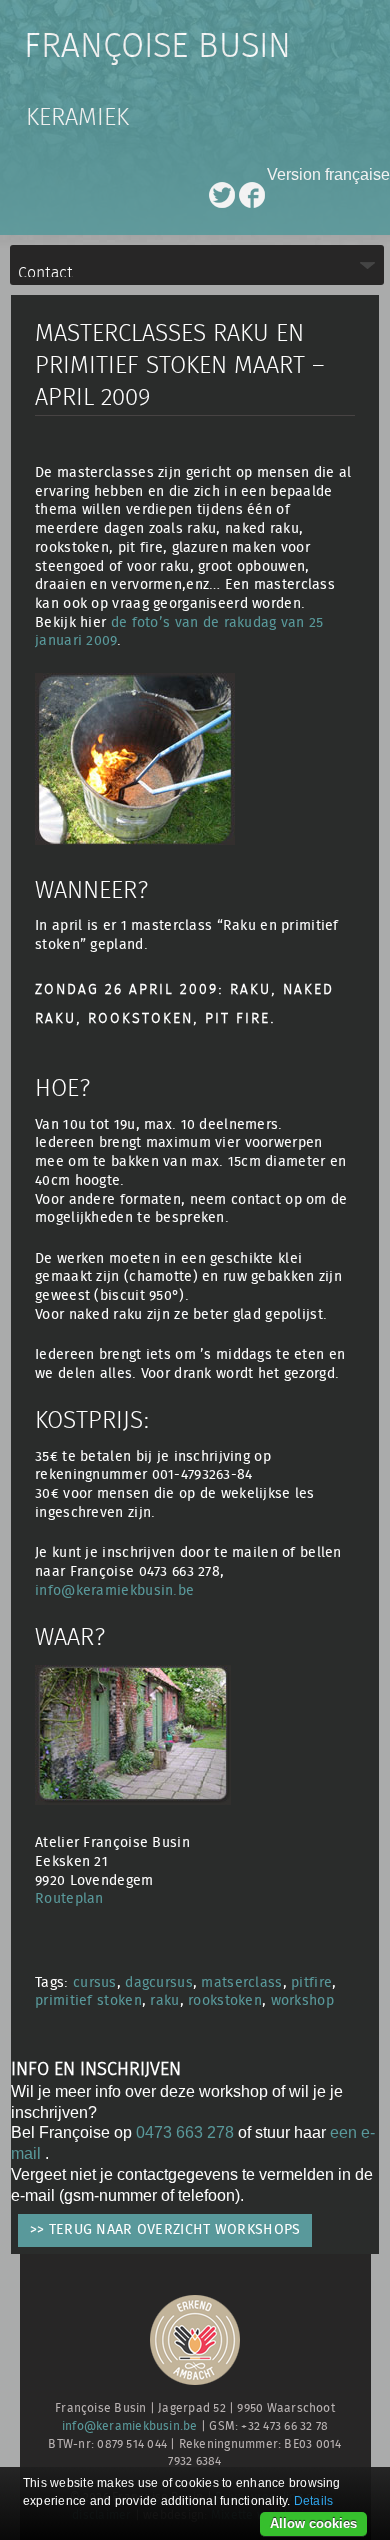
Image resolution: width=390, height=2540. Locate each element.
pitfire (311, 1982)
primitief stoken (88, 2000)
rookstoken (225, 2000)
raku (164, 2000)
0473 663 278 (185, 2132)
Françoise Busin (157, 47)
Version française (328, 174)
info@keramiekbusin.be (114, 1590)
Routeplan (69, 1898)
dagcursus (159, 1982)
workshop (302, 2000)
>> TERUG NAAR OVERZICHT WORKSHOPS (165, 2229)
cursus (95, 1982)
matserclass (241, 1982)
